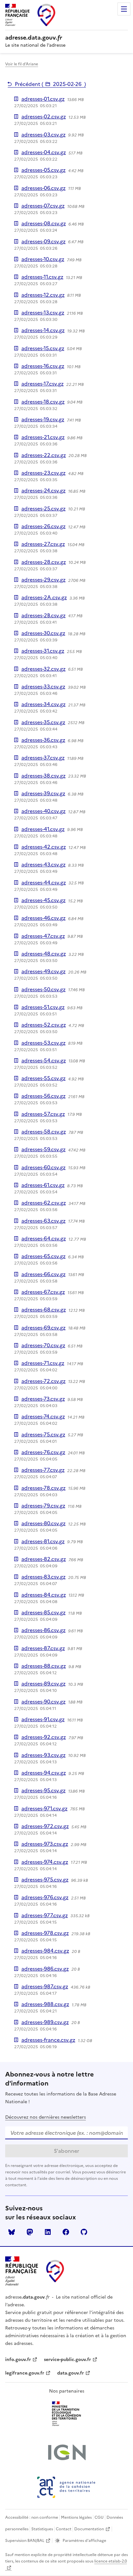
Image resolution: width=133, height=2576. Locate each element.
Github (84, 2232)
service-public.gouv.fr (67, 2360)
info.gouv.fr (18, 2360)
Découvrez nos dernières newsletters (46, 2117)
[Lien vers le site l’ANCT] (66, 2487)
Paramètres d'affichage (84, 2541)
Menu (124, 9)
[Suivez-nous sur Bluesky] (12, 2232)
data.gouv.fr (71, 2373)
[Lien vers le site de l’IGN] (66, 2453)
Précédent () (50, 84)
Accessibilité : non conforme (32, 2517)
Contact (64, 2529)
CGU (99, 2517)
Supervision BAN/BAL (25, 2541)
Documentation (89, 2529)
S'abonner (66, 2151)
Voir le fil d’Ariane (22, 64)
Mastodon (30, 2232)
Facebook (66, 2232)
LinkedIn (48, 2232)
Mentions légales (76, 2517)
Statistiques (42, 2529)
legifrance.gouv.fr (25, 2373)
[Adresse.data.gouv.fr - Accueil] (55, 2271)
